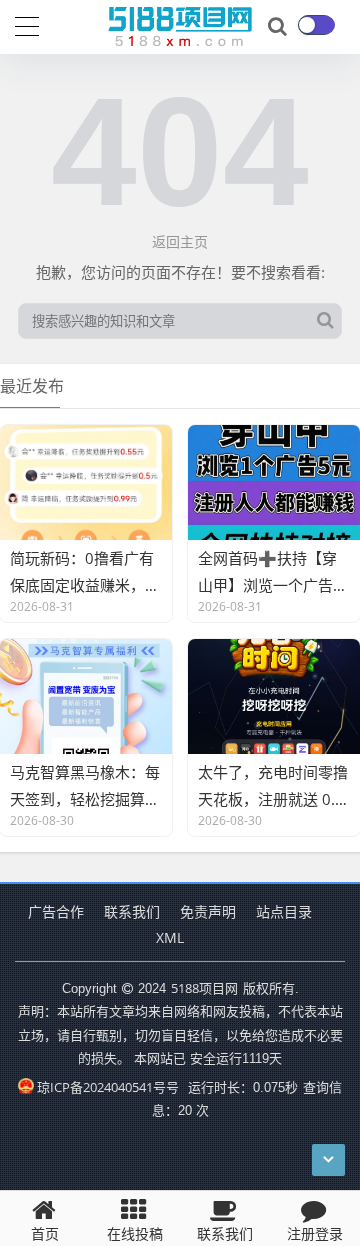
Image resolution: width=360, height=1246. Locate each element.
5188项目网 (204, 988)
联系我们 (132, 911)
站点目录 (284, 911)
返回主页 (180, 241)
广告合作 (56, 911)
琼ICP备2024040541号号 (107, 1087)
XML (170, 937)
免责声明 (208, 911)
